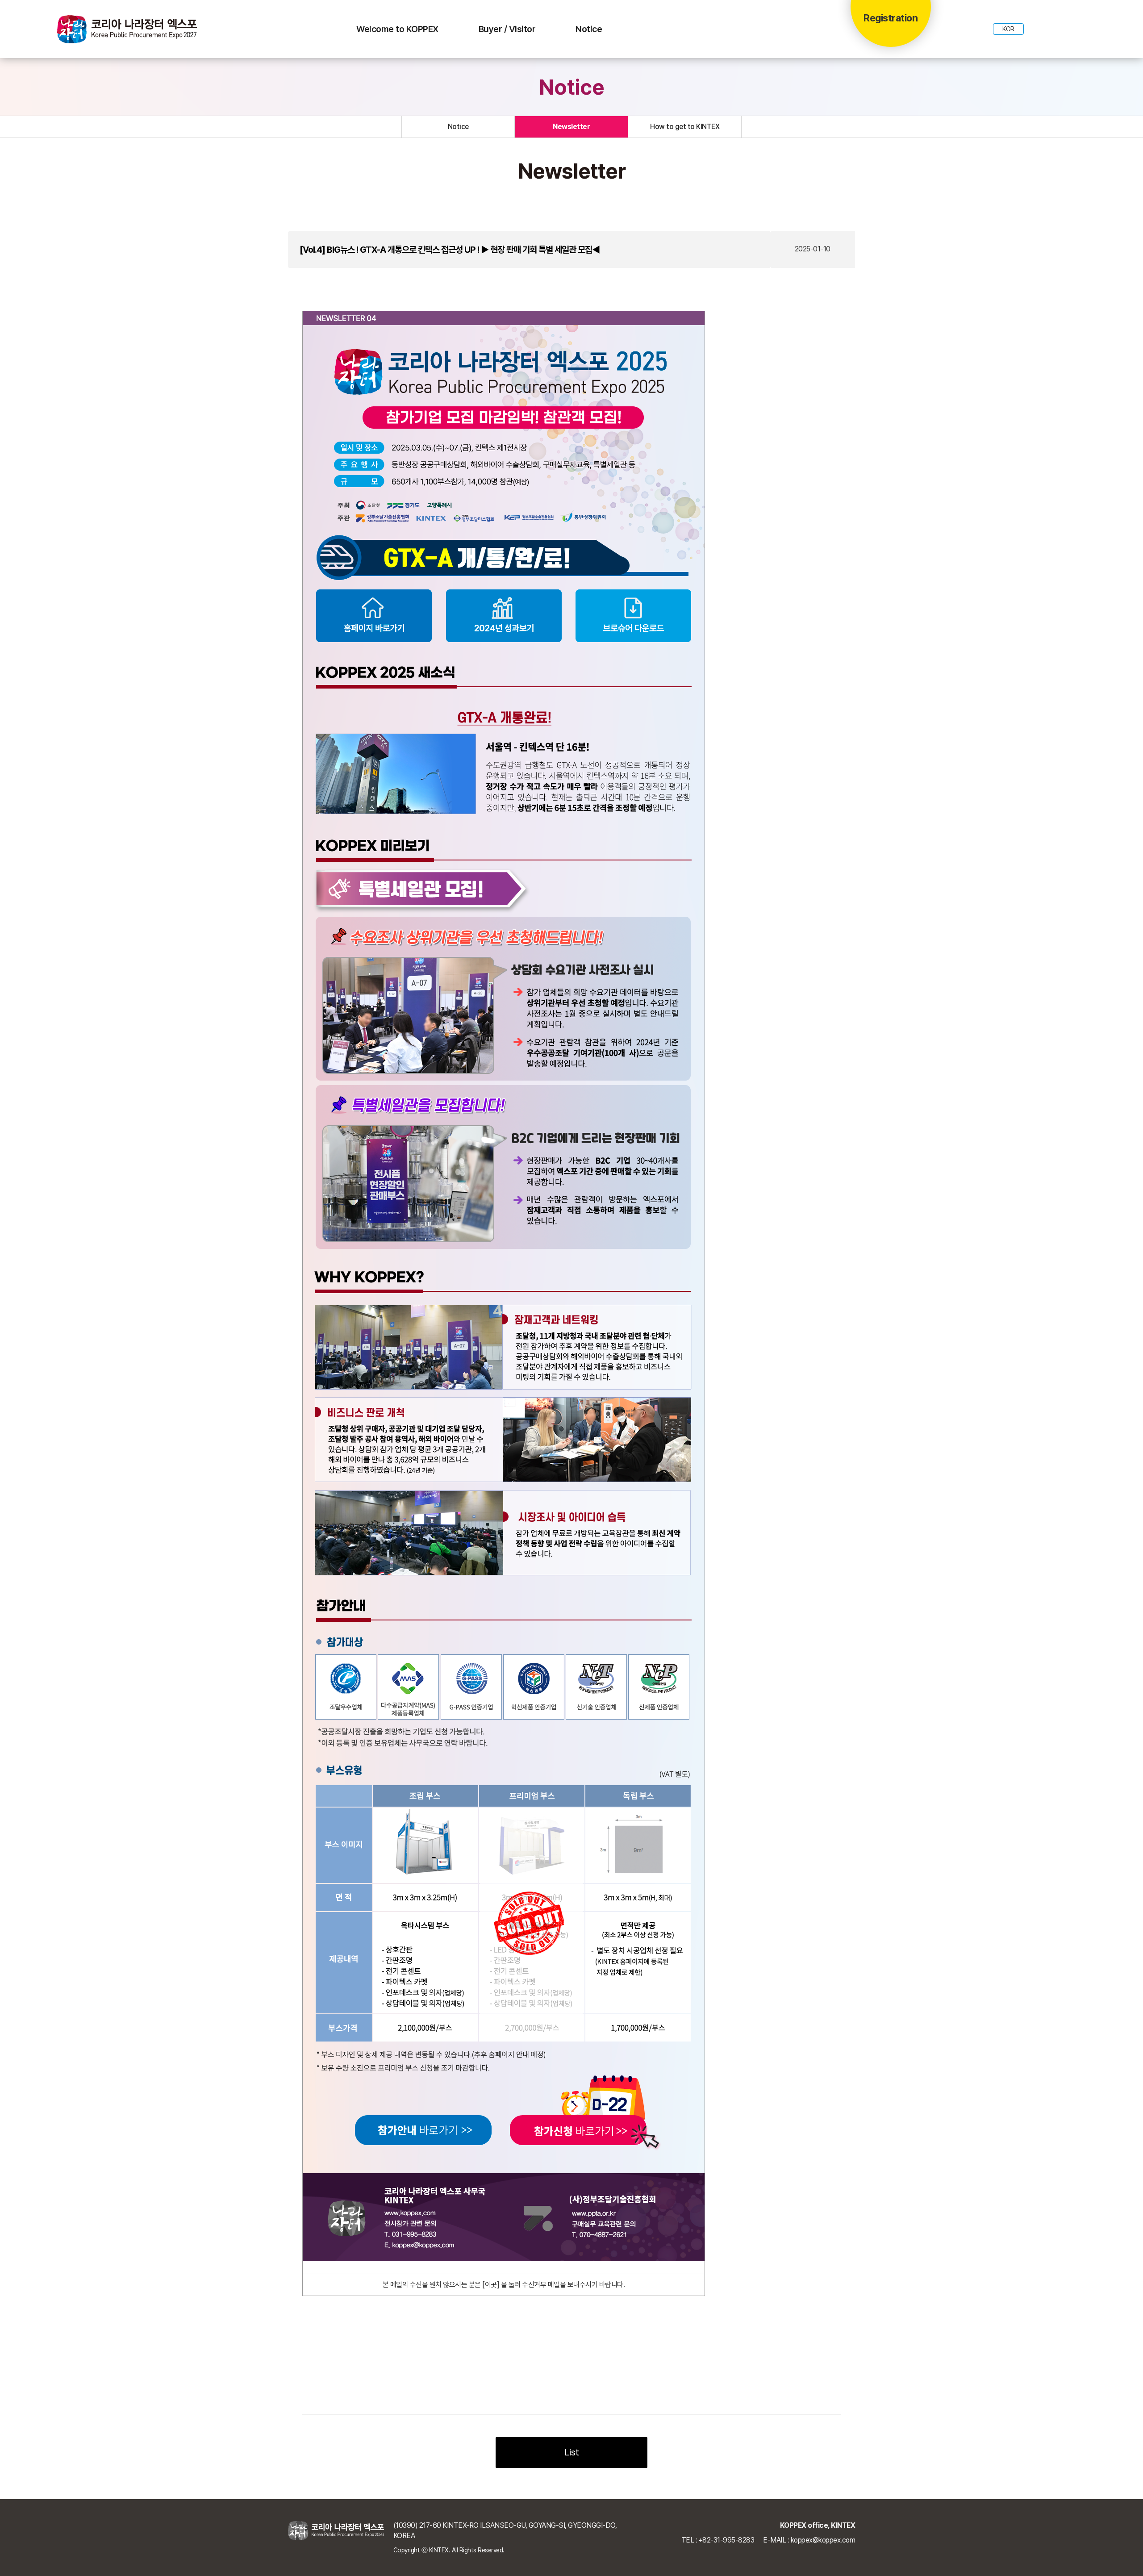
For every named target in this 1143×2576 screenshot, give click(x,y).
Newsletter (571, 127)
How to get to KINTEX (685, 127)
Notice (589, 29)
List (572, 2452)
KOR (1008, 29)
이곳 (491, 2285)
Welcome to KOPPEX (397, 29)
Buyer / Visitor (507, 29)
